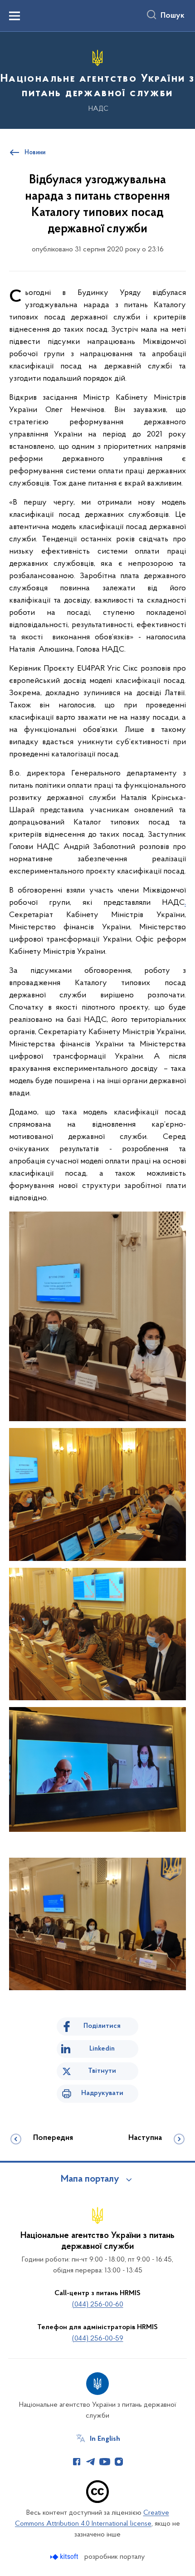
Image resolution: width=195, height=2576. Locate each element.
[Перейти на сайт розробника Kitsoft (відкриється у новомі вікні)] (65, 2557)
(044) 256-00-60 (98, 2305)
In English (105, 2439)
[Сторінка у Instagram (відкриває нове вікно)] (119, 2462)
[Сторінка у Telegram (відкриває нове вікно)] (91, 2462)
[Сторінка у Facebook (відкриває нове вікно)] (77, 2462)
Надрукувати (102, 2093)
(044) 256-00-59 (98, 2339)
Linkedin (102, 2049)
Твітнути (102, 2071)
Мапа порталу (90, 2179)
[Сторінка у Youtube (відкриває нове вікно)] (105, 2462)
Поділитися (102, 2026)
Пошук (173, 16)
